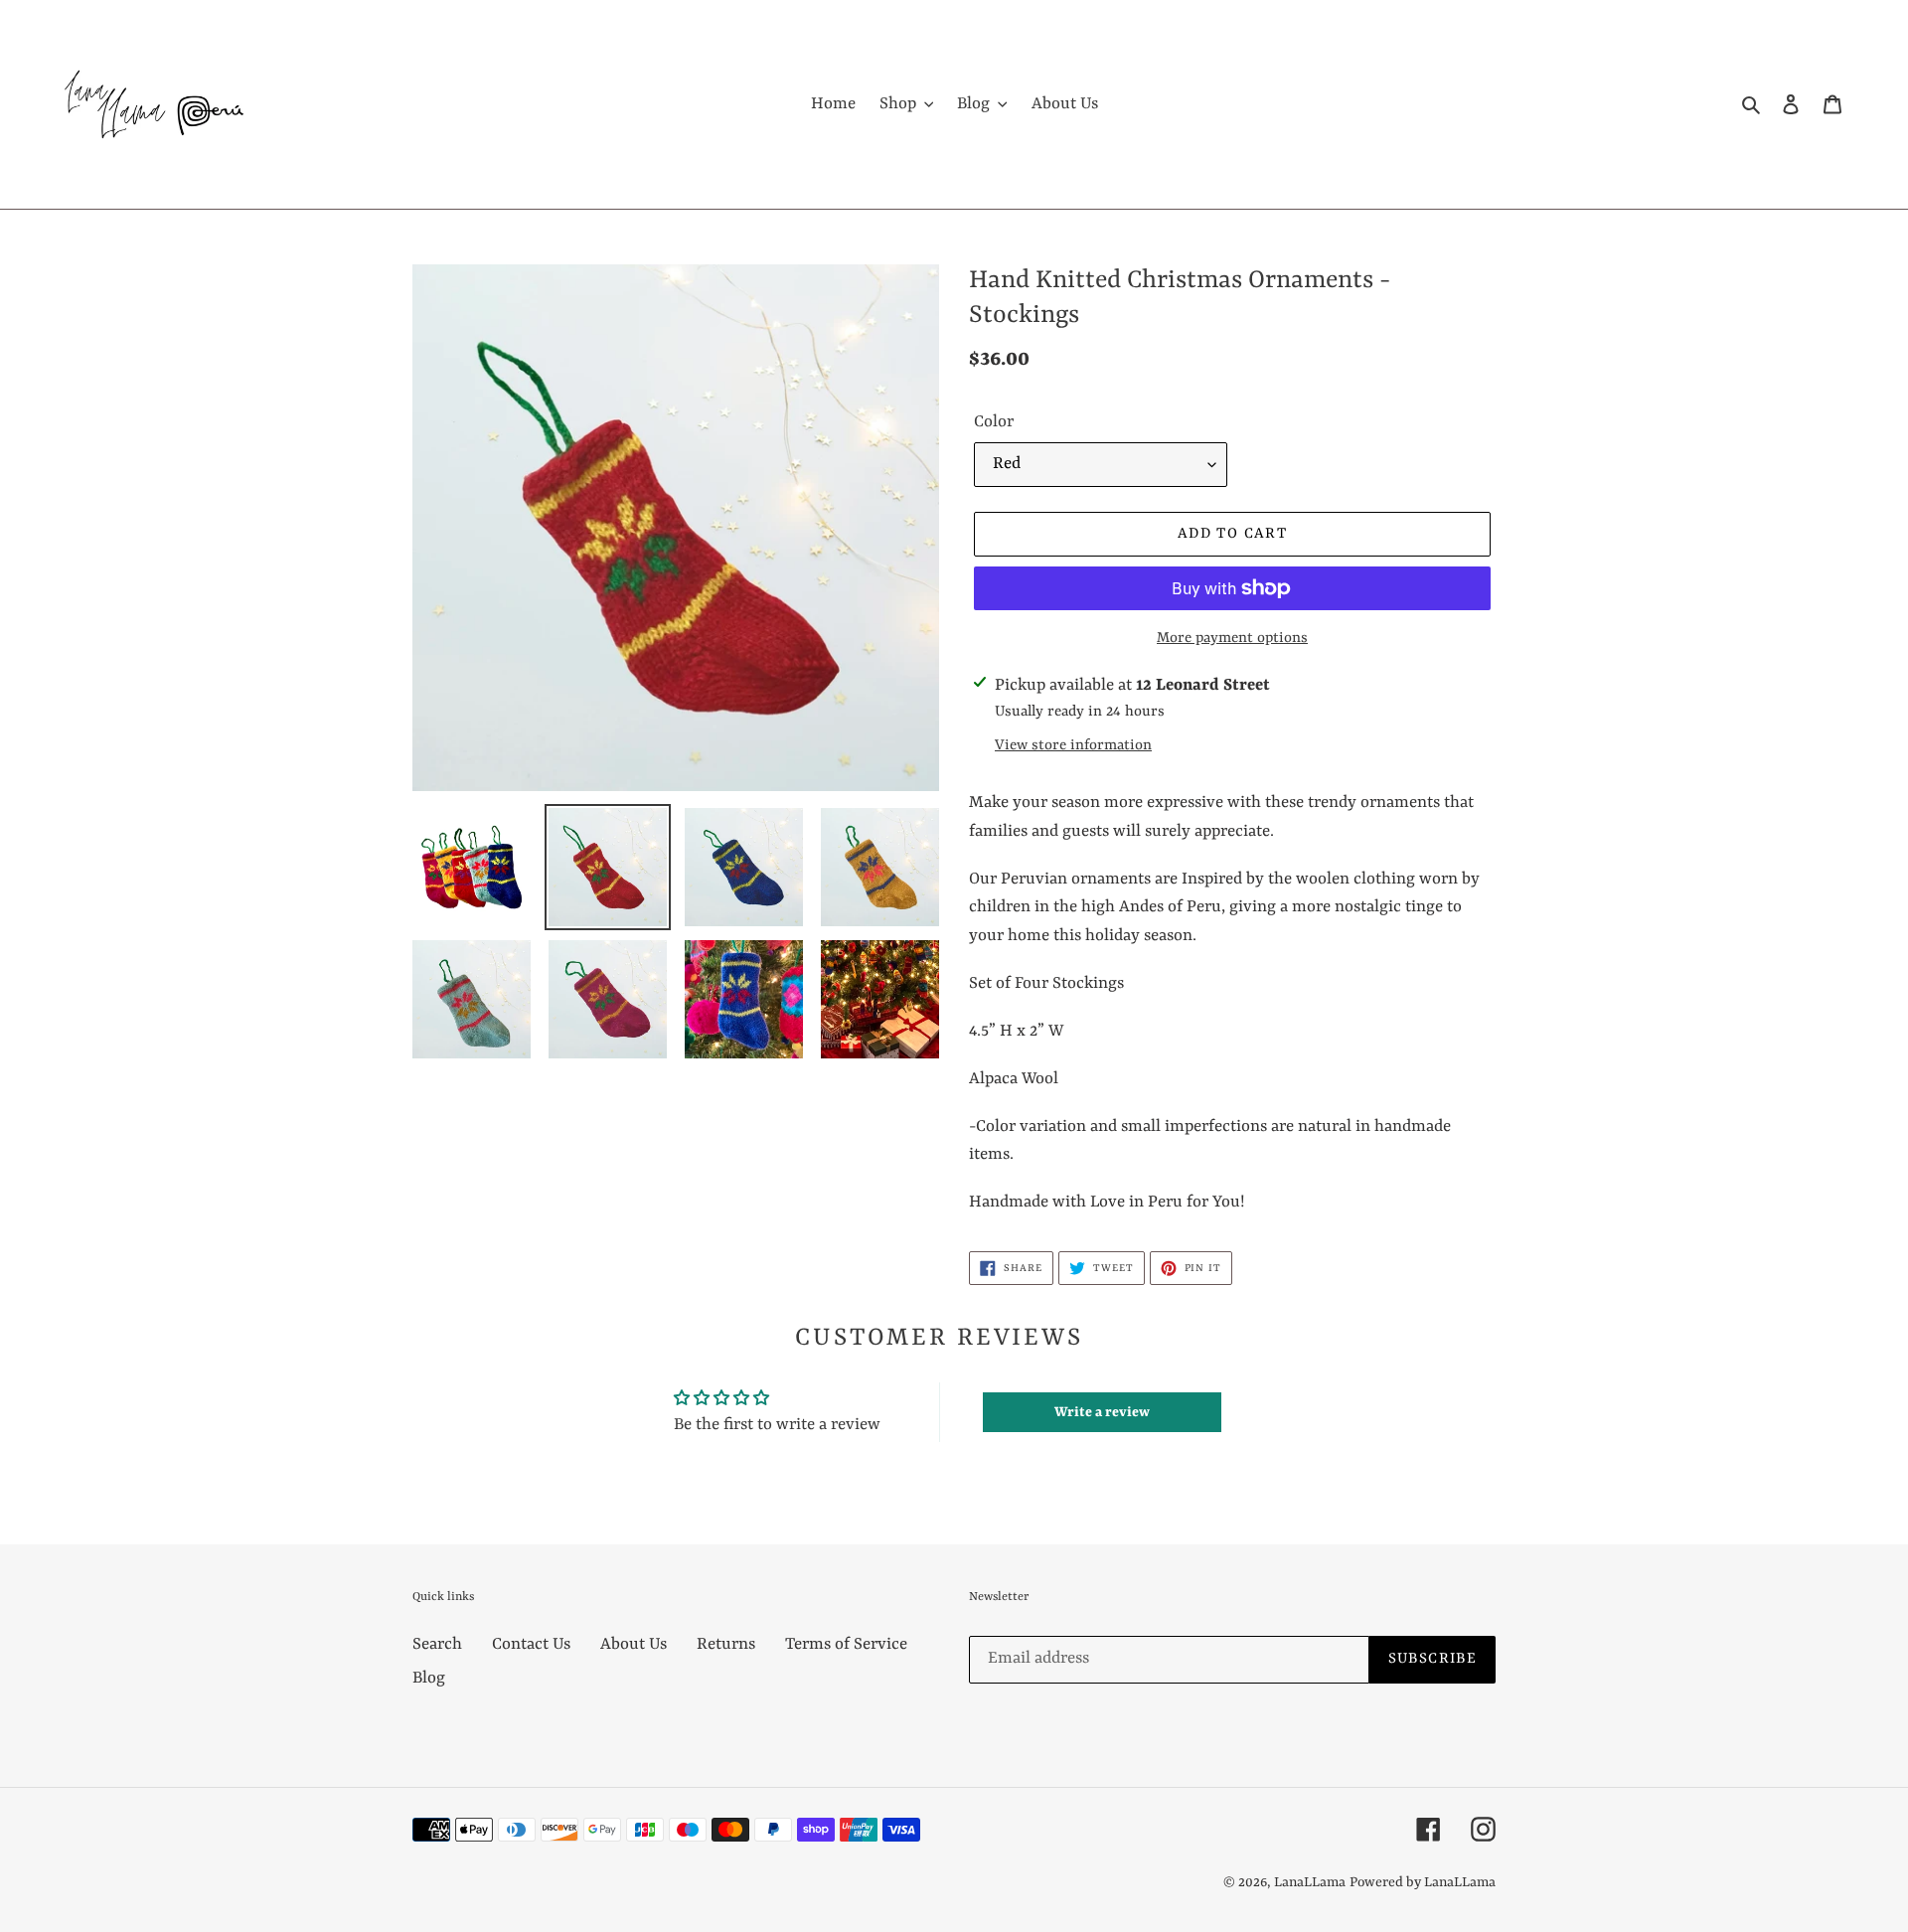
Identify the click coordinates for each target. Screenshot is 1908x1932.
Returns (726, 1644)
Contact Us (531, 1644)
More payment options (1232, 639)
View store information (1073, 746)
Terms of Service (846, 1644)
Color (994, 422)
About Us (634, 1644)
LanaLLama (1310, 1882)
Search (437, 1644)
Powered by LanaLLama (1423, 1882)
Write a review (1102, 1412)
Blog (429, 1678)
